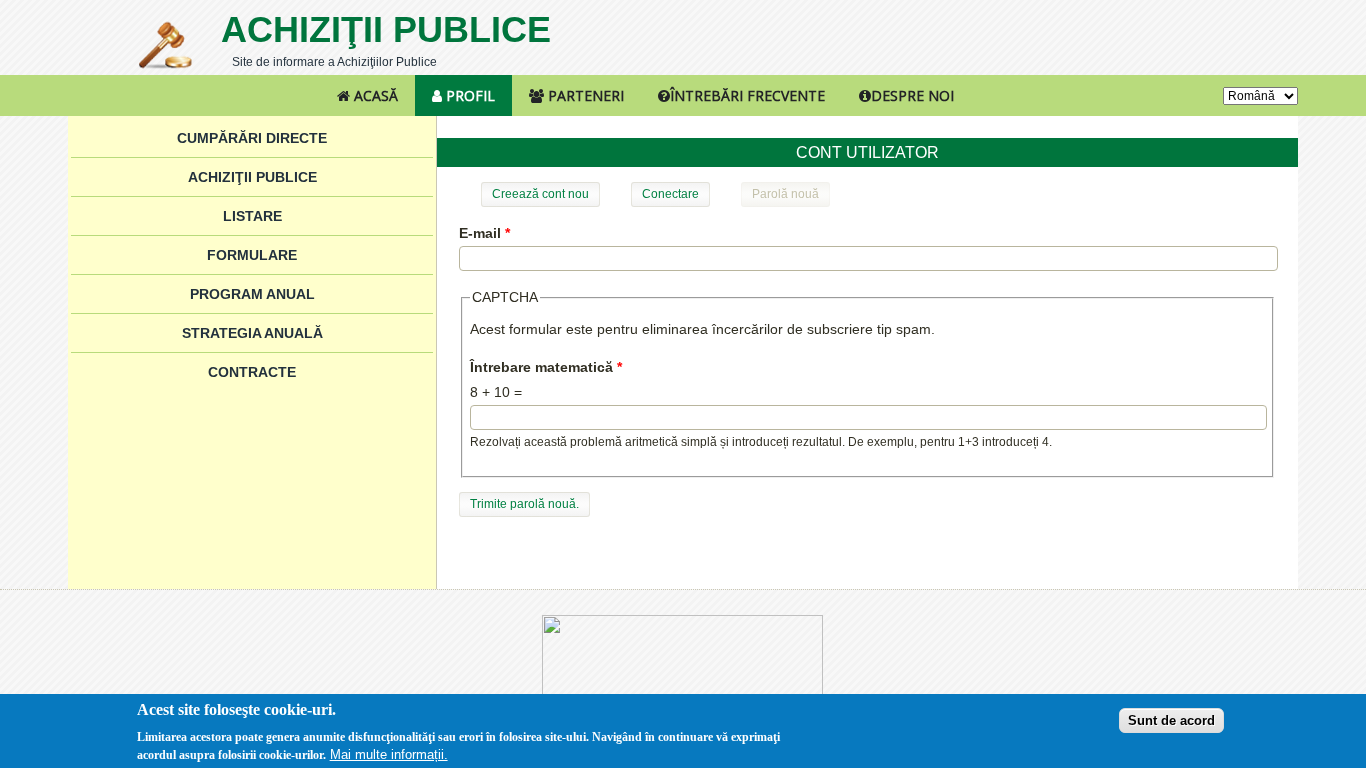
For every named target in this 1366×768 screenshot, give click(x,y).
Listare (252, 216)
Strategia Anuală (252, 333)
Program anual (252, 294)
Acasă (374, 95)
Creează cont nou (540, 194)
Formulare (252, 255)
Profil (468, 95)
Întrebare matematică (546, 367)
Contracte (252, 372)
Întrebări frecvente (747, 95)
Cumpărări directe (252, 138)
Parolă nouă (791, 194)
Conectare (670, 194)
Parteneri (584, 95)
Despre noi (912, 95)
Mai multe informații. (389, 754)
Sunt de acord (1171, 719)
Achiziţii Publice (386, 29)
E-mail (484, 233)
